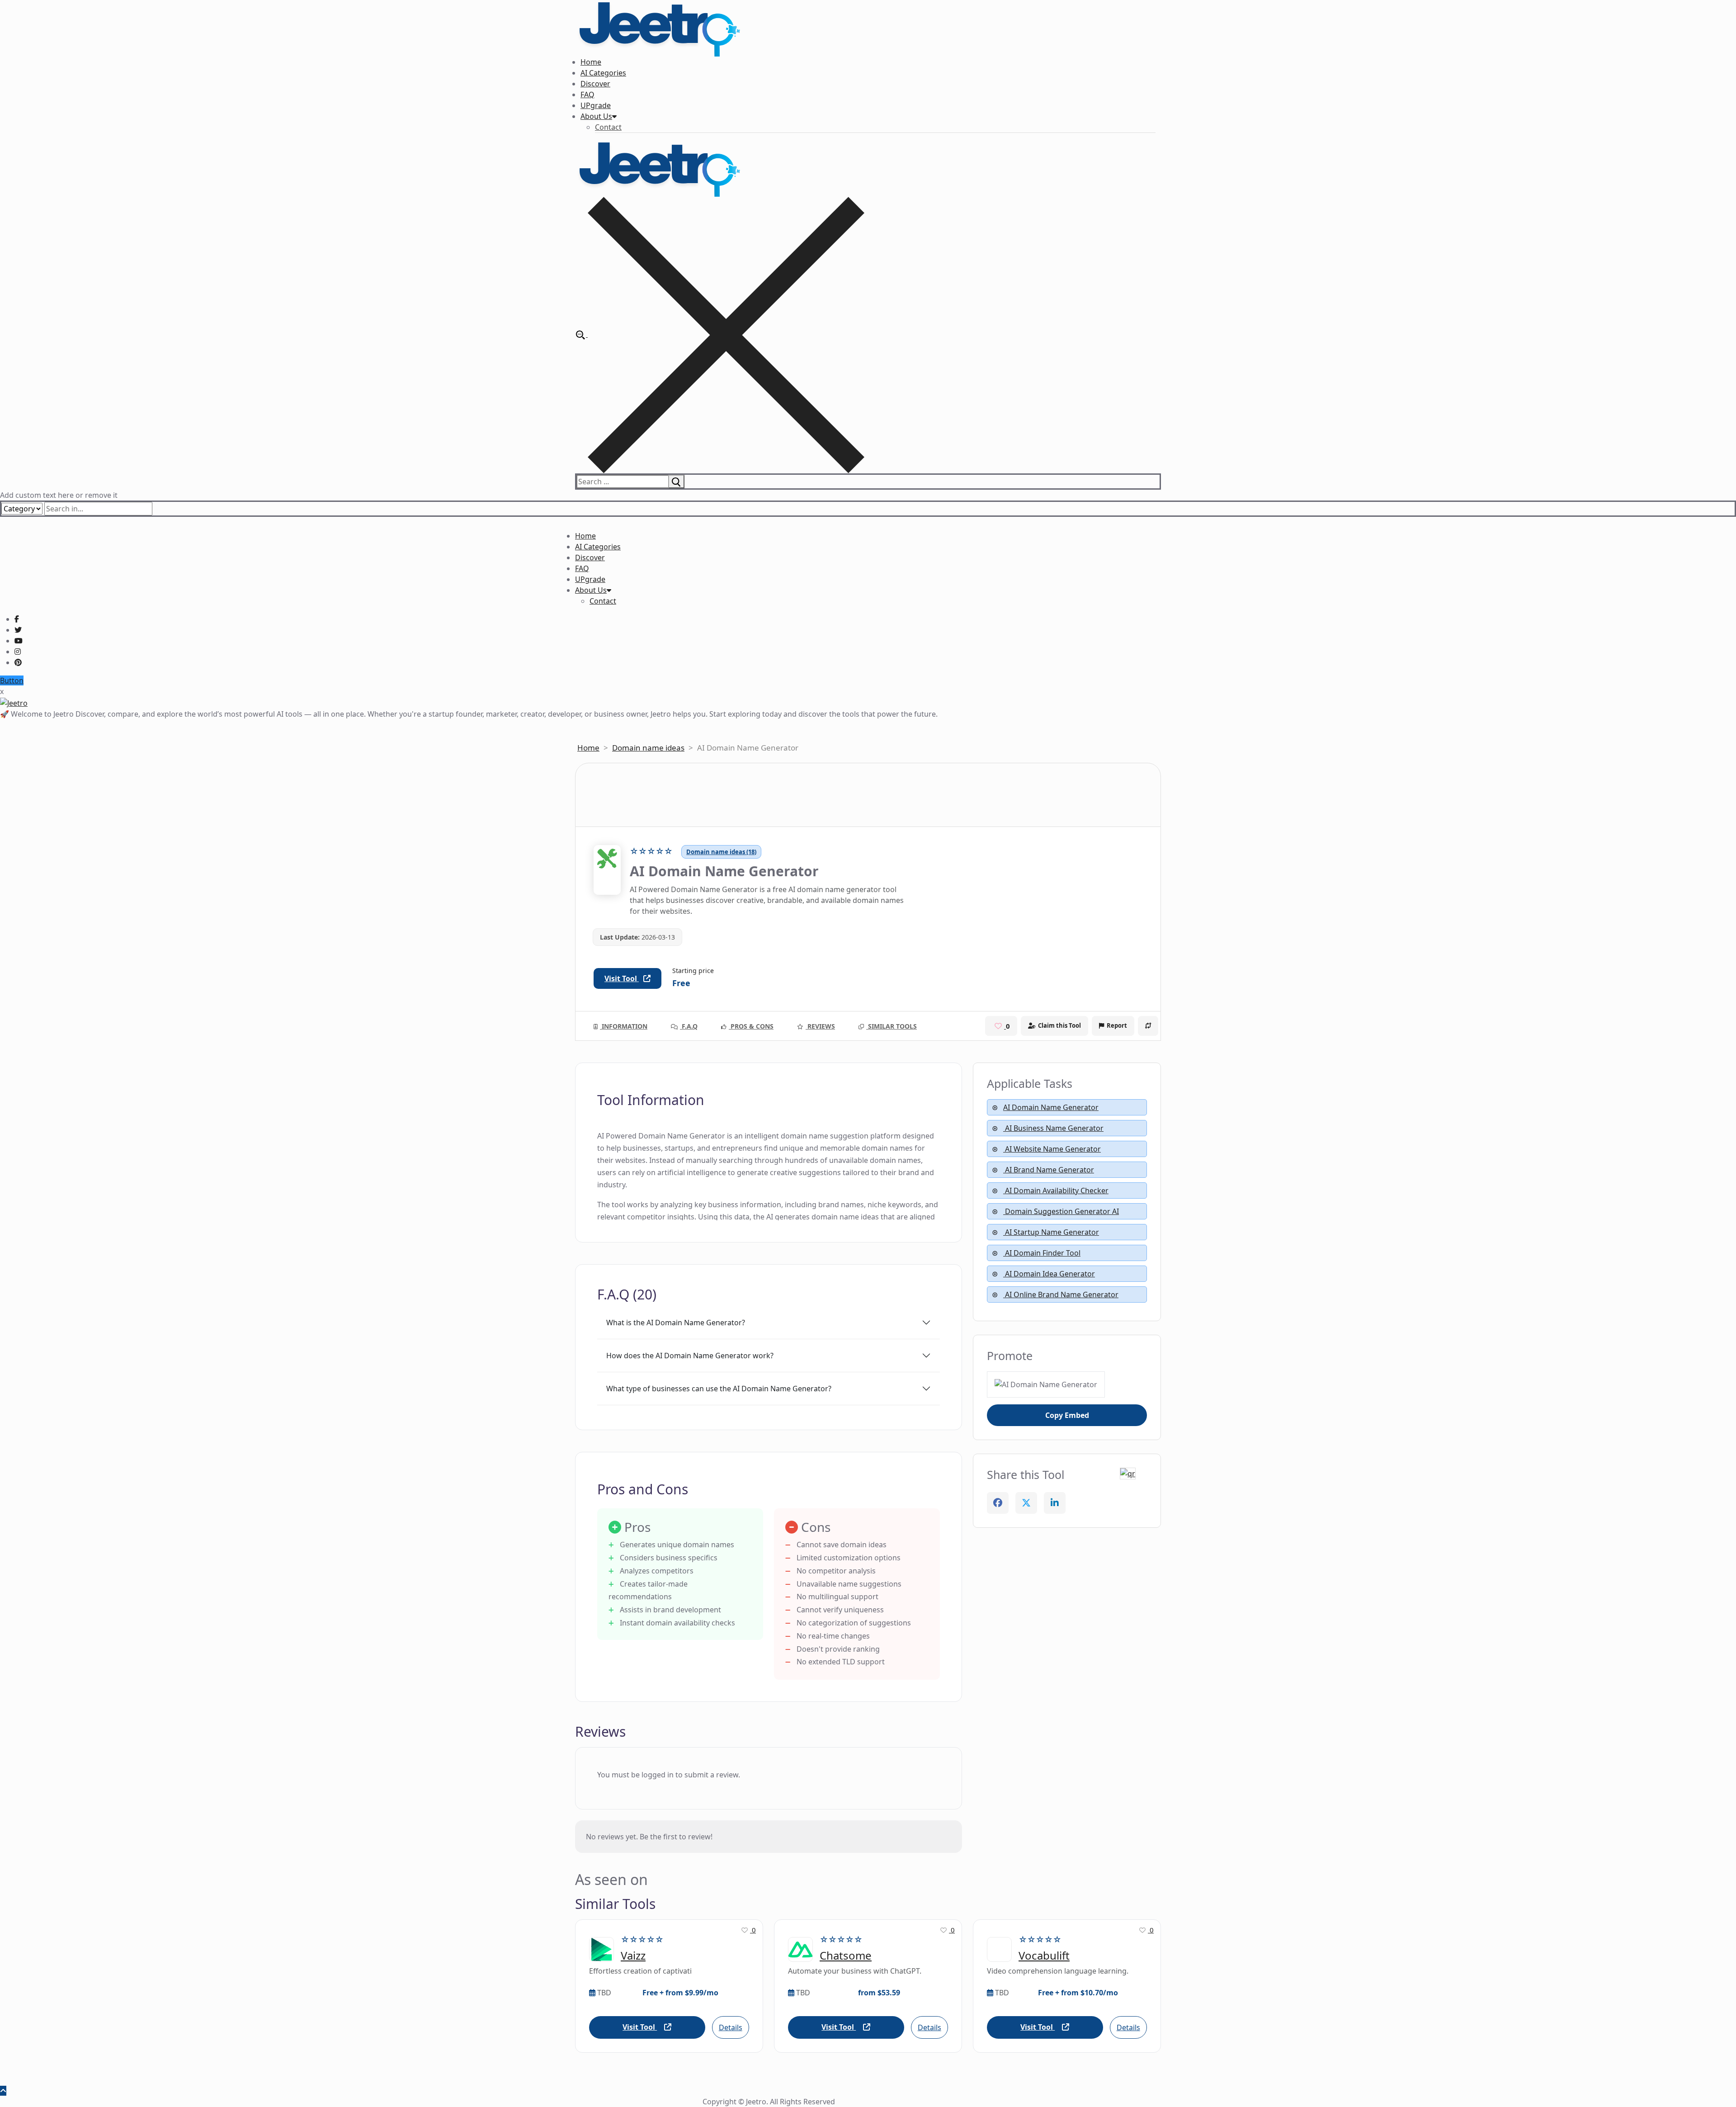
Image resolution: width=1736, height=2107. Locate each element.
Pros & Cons (751, 1026)
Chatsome (846, 1956)
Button (12, 680)
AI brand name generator (1049, 1170)
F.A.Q (689, 1026)
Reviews (820, 1026)
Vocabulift (1044, 1956)
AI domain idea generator (1049, 1274)
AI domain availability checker (1056, 1191)
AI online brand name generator (1061, 1294)
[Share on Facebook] (998, 1503)
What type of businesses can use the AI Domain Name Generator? (719, 1389)
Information (624, 1026)
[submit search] (676, 482)
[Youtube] (19, 641)
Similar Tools (892, 1026)
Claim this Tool (1059, 1025)
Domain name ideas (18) (721, 852)
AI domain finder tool (1042, 1253)
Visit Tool (622, 978)
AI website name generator (1052, 1149)
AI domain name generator (1051, 1107)
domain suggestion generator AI (1061, 1211)
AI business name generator (1053, 1128)
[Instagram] (18, 652)
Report (1117, 1025)
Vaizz (633, 1956)
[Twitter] (18, 630)
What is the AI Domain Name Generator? (676, 1323)
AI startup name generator (1051, 1232)
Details (731, 2027)
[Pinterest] (18, 662)
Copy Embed (1067, 1415)
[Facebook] (17, 619)
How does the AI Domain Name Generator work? (690, 1356)
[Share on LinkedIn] (1055, 1503)
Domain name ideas (648, 748)
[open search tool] (720, 334)
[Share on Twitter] (1026, 1503)
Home (588, 748)
